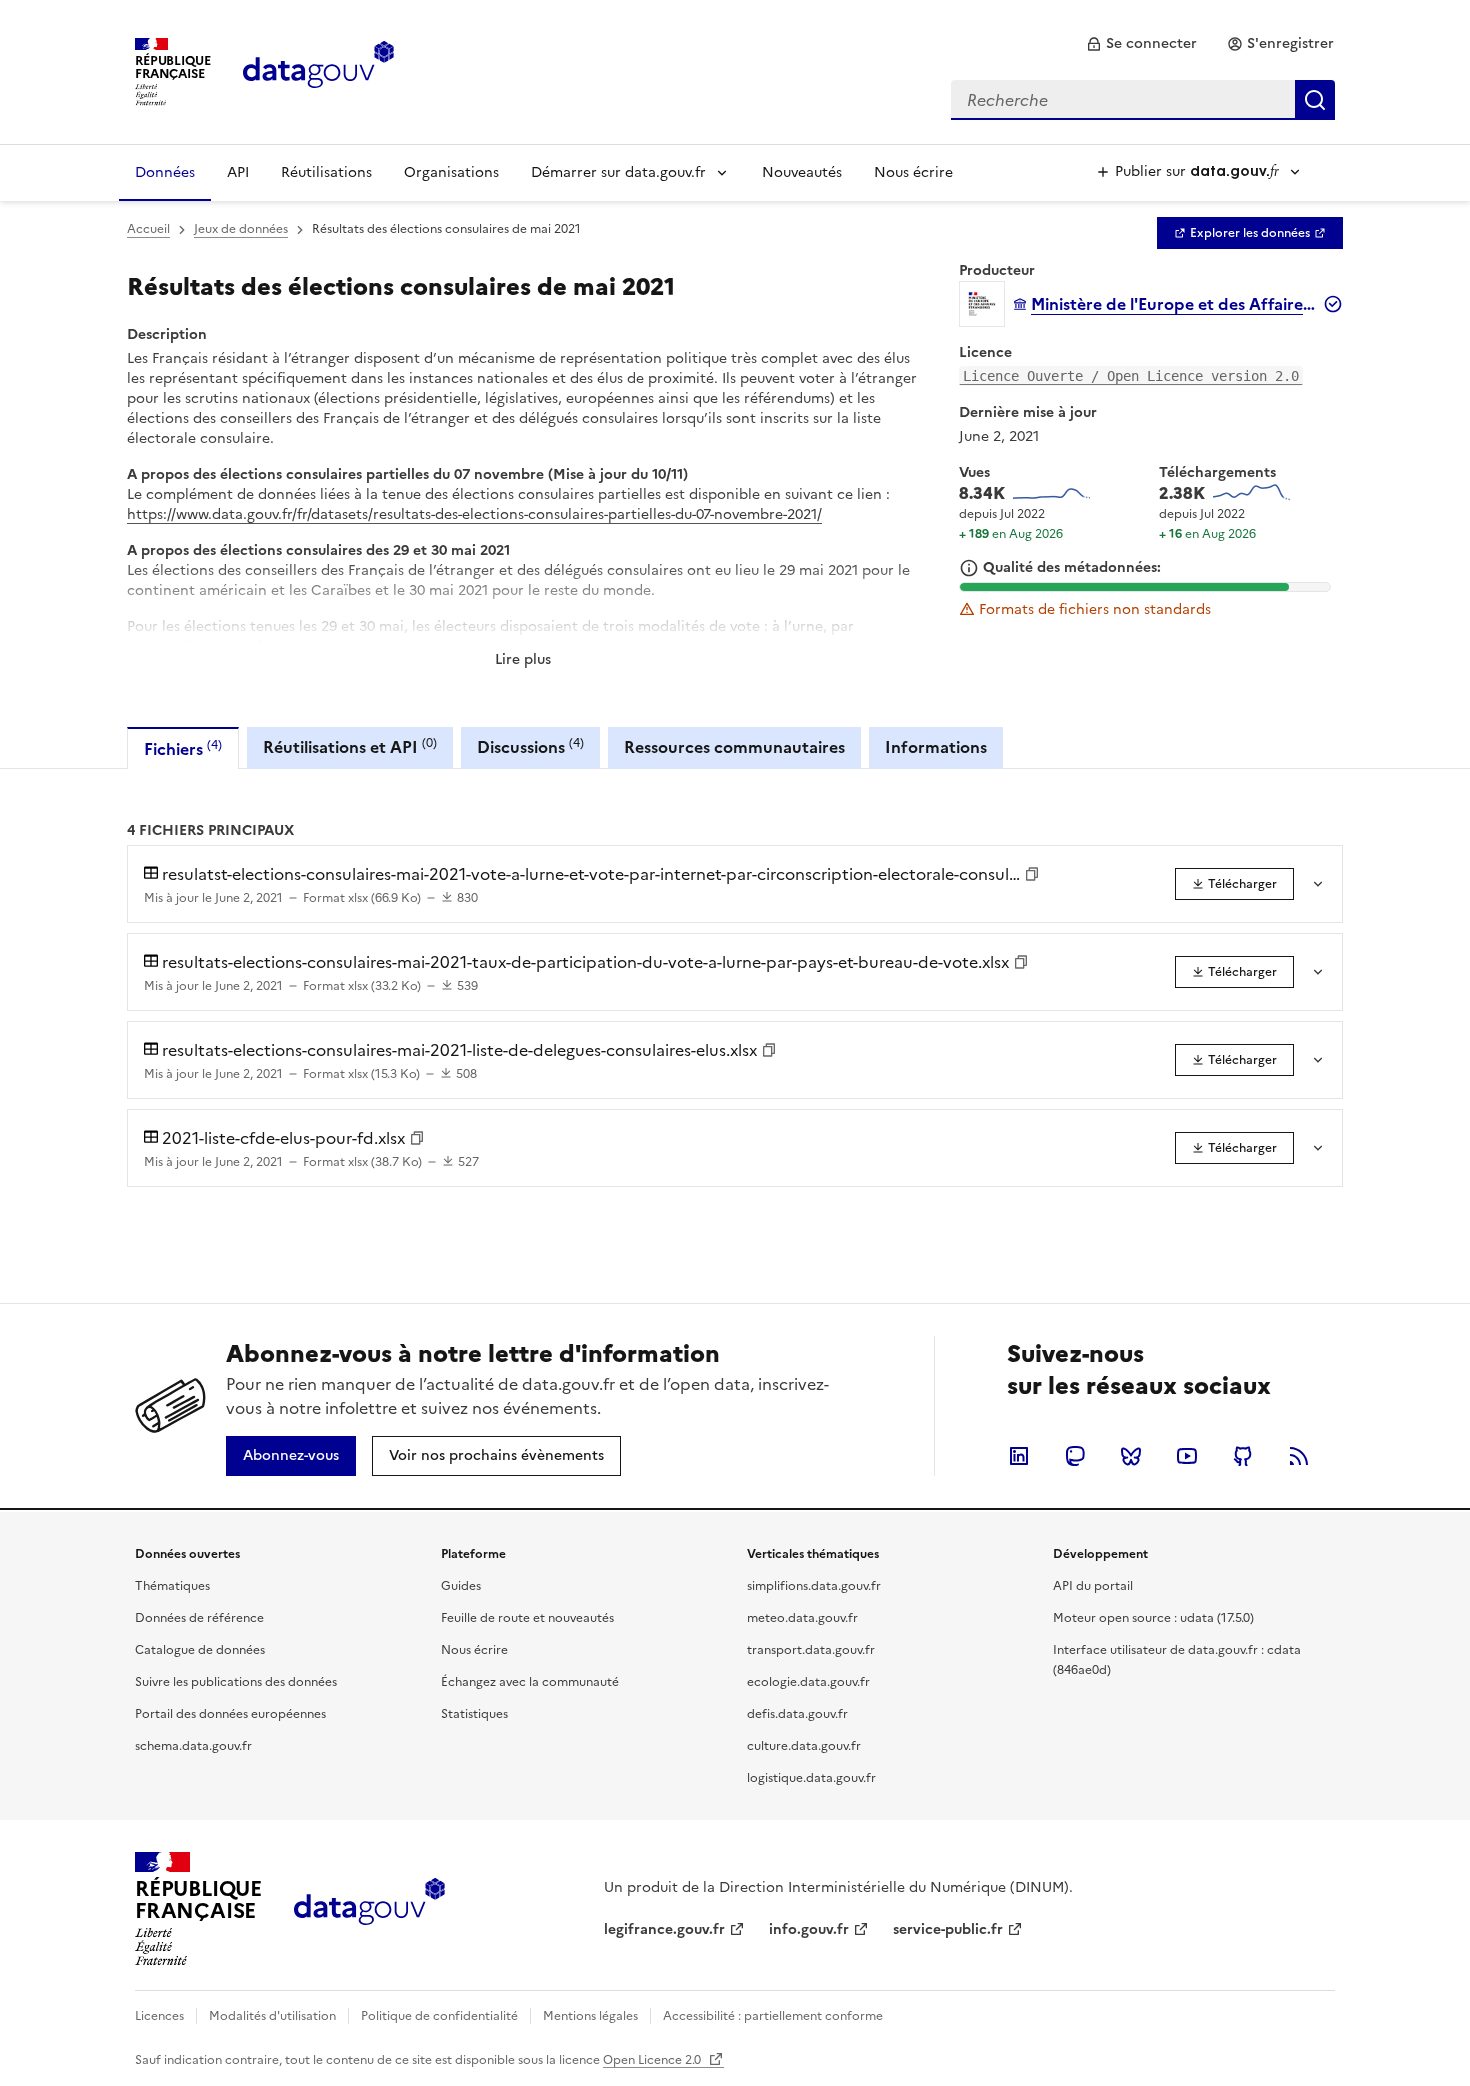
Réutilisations (326, 172)
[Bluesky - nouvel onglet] (1131, 1456)
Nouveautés (802, 172)
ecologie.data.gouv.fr (808, 1682)
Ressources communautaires (734, 747)
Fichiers (183, 748)
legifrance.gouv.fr (664, 1929)
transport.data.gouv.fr (811, 1650)
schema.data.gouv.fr (193, 1746)
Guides (461, 1586)
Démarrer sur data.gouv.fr (618, 172)
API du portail (1093, 1586)
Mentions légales (590, 2016)
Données (165, 172)
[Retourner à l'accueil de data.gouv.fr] (318, 70)
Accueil (148, 229)
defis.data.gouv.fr (797, 1714)
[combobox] (1143, 100)
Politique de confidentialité (439, 2016)
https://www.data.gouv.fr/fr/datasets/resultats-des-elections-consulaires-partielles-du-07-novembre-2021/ (474, 514)
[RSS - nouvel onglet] (1299, 1456)
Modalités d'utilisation (272, 2016)
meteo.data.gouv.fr (802, 1618)
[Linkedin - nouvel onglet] (1019, 1456)
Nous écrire (913, 172)
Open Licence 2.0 (653, 2060)
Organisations (451, 172)
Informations (936, 747)
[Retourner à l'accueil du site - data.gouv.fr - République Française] (369, 1909)
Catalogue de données (200, 1650)
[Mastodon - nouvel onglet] (1075, 1456)
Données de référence (199, 1618)
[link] (1141, 44)
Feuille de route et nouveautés (527, 1618)
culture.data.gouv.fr (804, 1746)
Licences (159, 2016)
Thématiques (172, 1586)
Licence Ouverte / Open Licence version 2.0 (1131, 376)
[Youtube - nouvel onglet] (1187, 1456)
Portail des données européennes (230, 1714)
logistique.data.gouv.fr (811, 1778)
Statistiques (474, 1714)
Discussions (530, 746)
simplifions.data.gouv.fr (814, 1586)
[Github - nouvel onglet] (1243, 1456)
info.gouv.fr (809, 1929)
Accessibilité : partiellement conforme (773, 2016)
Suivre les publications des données (236, 1682)
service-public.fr (948, 1929)
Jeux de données (241, 229)
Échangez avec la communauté (530, 1682)
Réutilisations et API (350, 746)
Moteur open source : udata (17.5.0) (1153, 1618)
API (238, 172)
